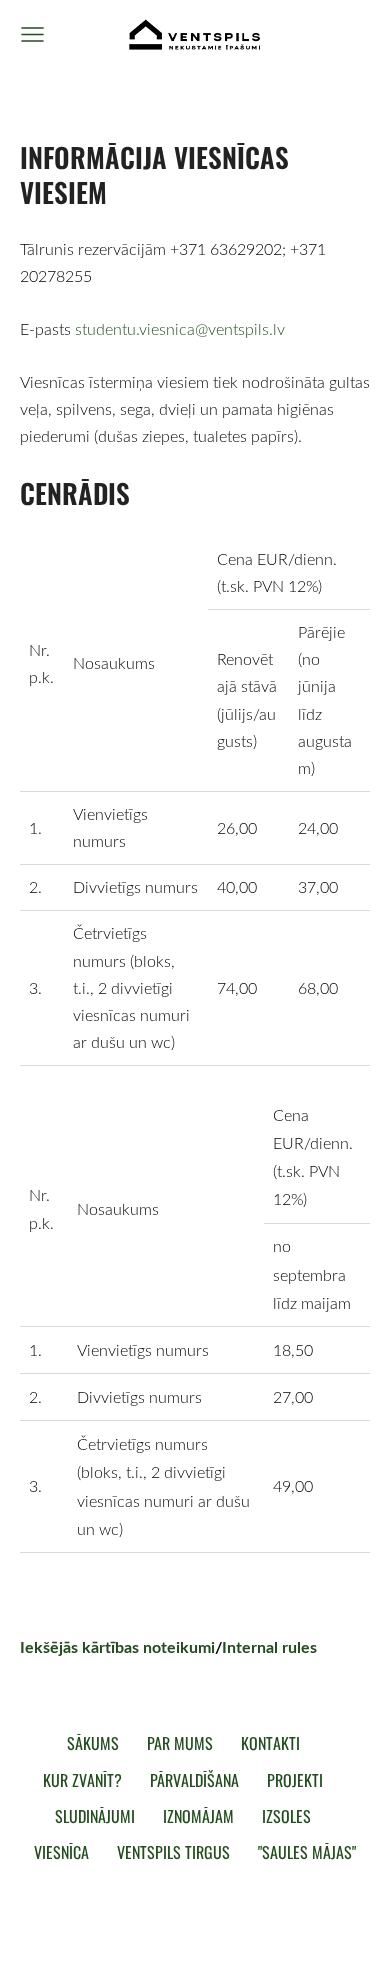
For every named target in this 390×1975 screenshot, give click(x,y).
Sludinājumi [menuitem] (95, 1816)
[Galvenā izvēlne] (32, 34)
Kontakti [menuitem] (270, 1743)
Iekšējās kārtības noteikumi (117, 1646)
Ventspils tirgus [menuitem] (173, 1852)
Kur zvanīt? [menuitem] (82, 1780)
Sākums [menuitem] (93, 1743)
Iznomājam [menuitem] (198, 1816)
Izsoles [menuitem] (286, 1816)
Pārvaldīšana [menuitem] (194, 1780)
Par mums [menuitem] (180, 1743)
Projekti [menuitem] (295, 1780)
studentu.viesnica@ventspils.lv (180, 329)
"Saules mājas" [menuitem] (307, 1852)
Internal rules (269, 1646)
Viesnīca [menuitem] (61, 1852)
